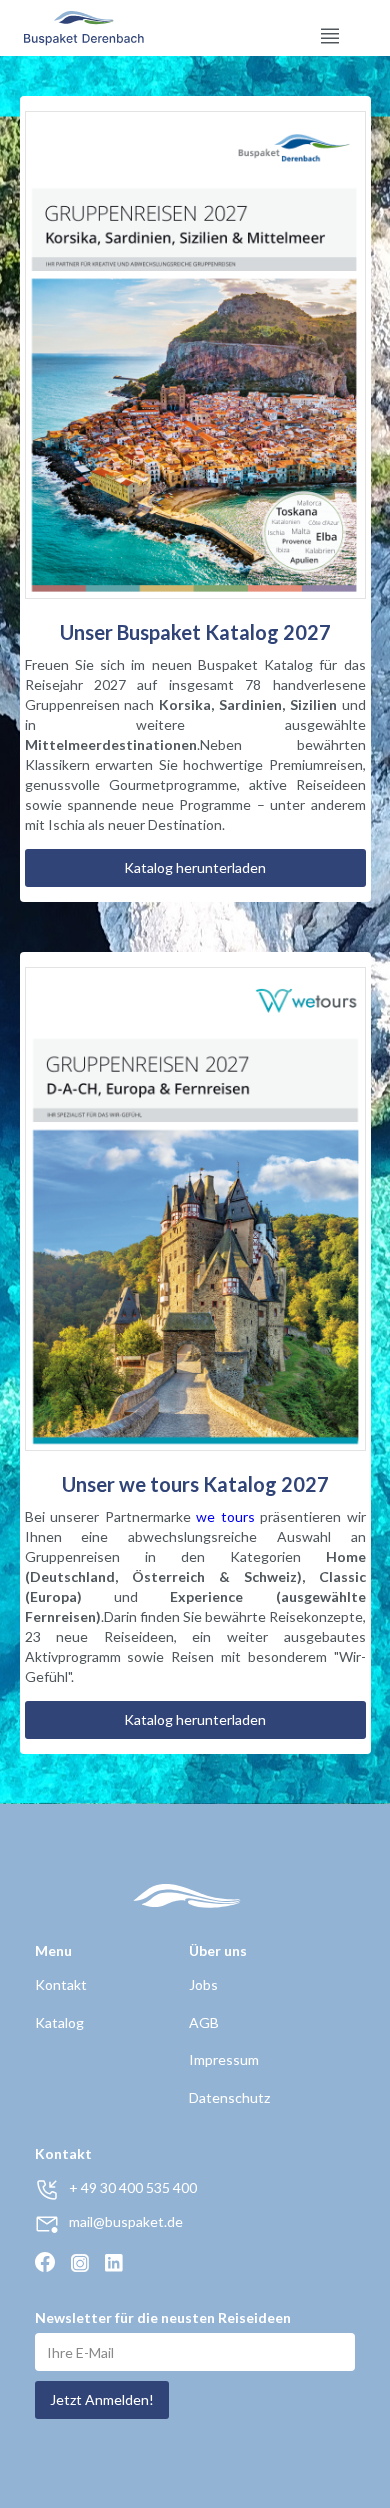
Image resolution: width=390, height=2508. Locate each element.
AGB (204, 2022)
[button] (330, 28)
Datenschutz (229, 2097)
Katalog (59, 2022)
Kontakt (61, 1984)
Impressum (224, 2059)
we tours (225, 1516)
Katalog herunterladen (195, 867)
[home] (63, 28)
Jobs (203, 1984)
